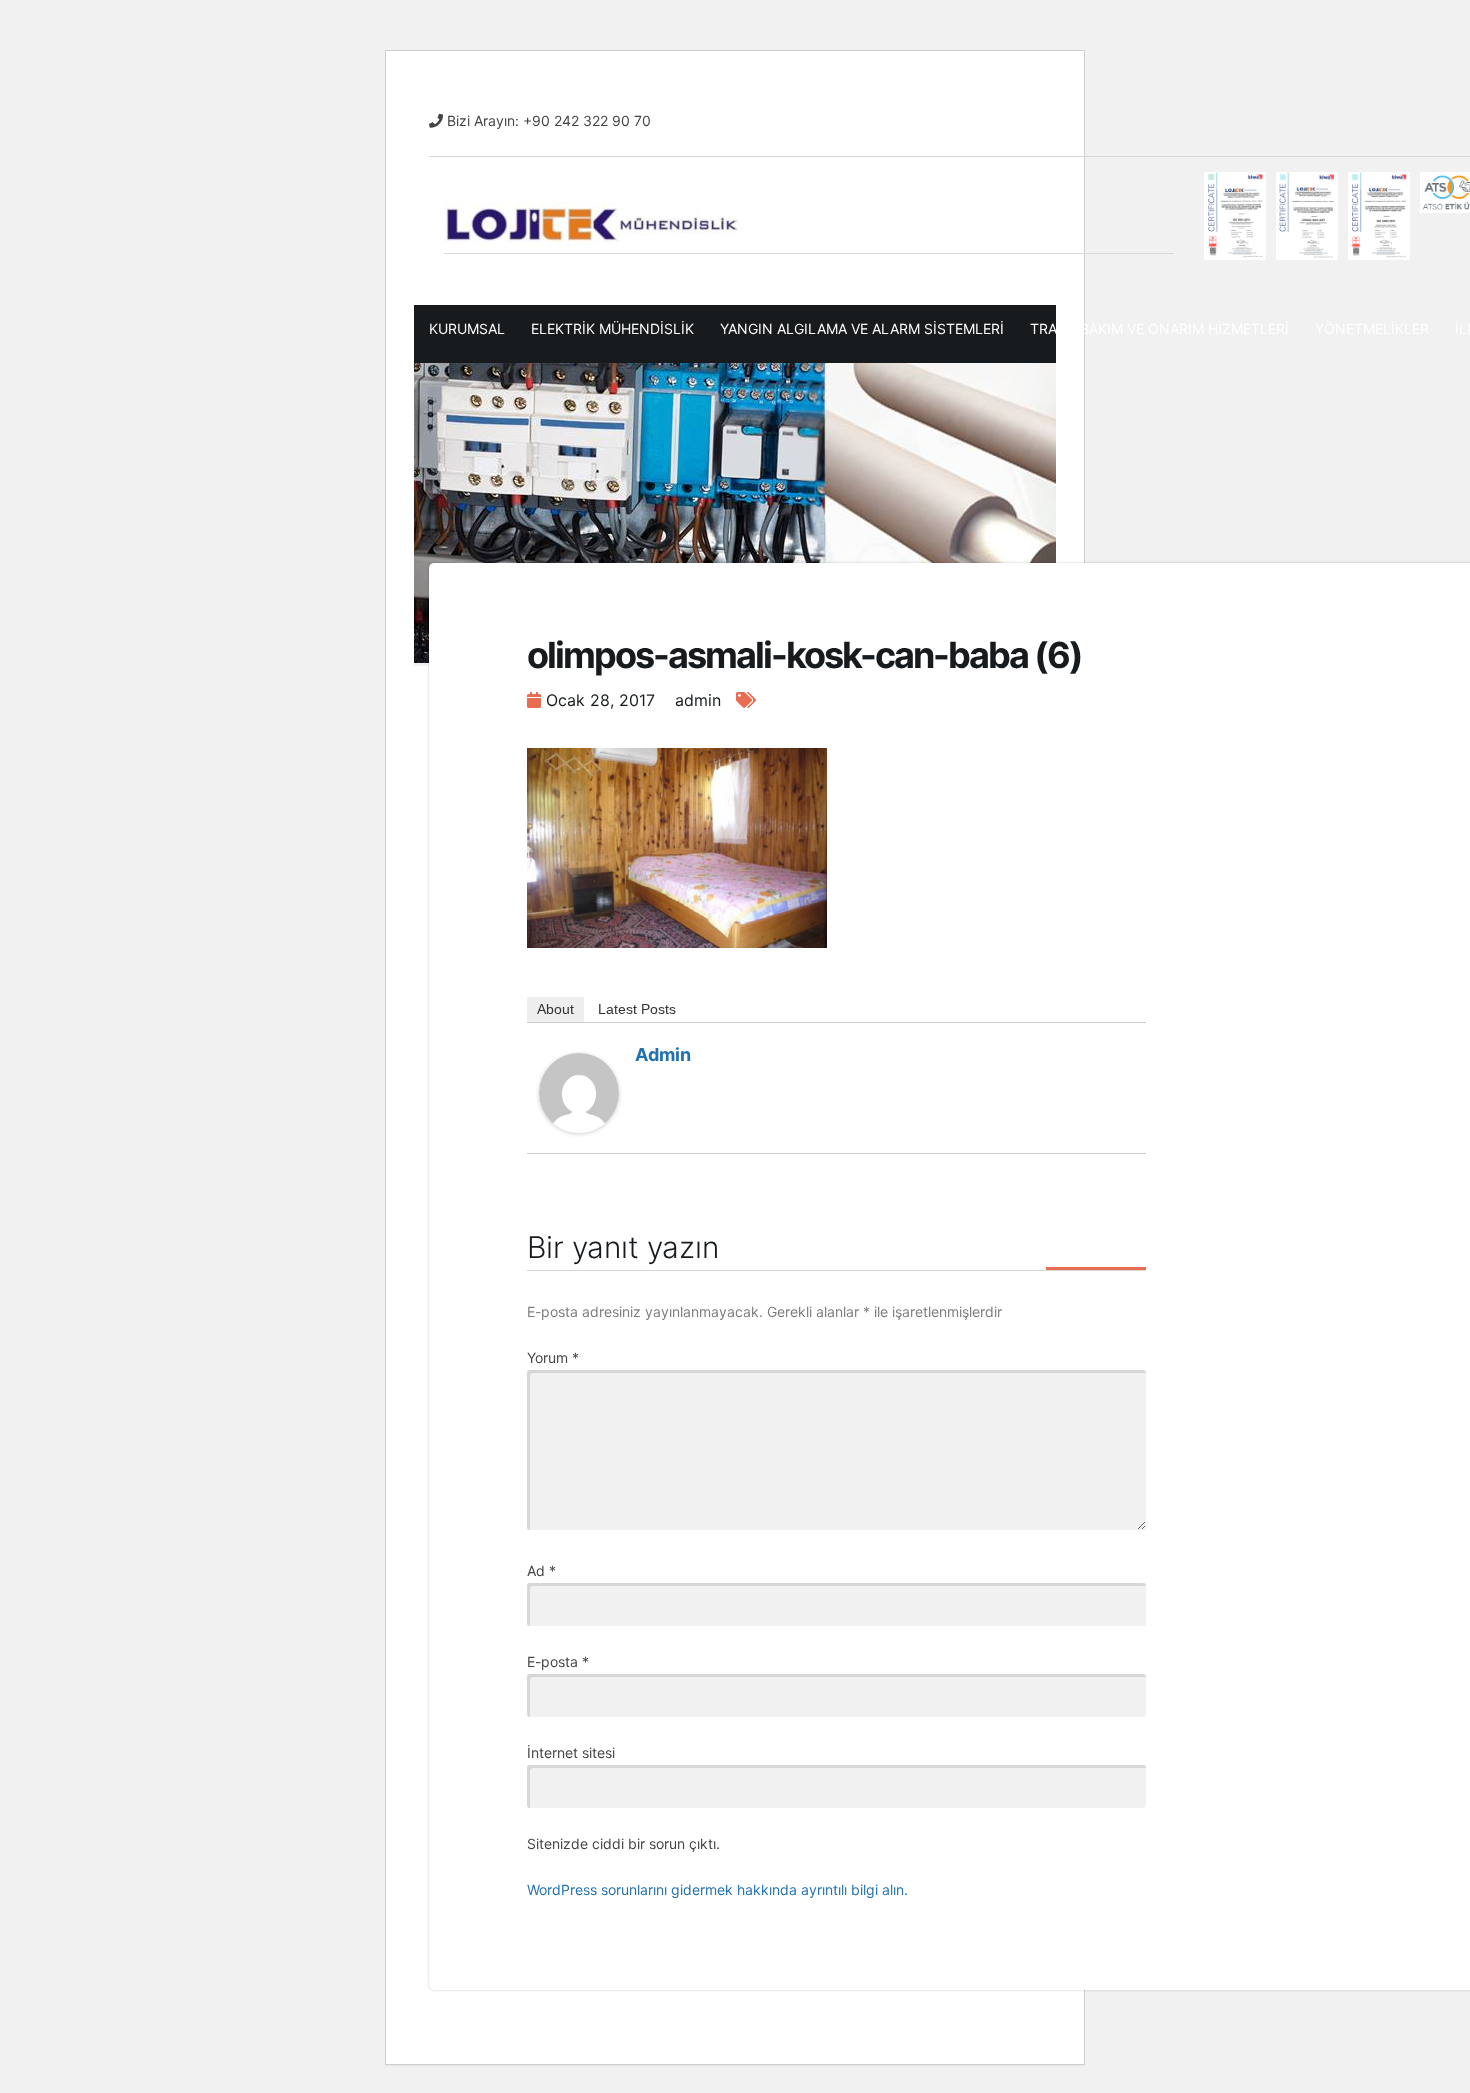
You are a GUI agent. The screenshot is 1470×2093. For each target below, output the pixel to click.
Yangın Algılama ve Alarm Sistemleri (862, 328)
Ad (541, 1570)
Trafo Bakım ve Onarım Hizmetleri (1159, 328)
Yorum (553, 1357)
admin (663, 1054)
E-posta (558, 1661)
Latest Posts (637, 1009)
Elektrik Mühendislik (612, 328)
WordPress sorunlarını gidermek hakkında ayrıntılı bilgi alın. (717, 1889)
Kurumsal (467, 328)
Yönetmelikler (1372, 328)
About (555, 1009)
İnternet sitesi (571, 1752)
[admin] (579, 1091)
